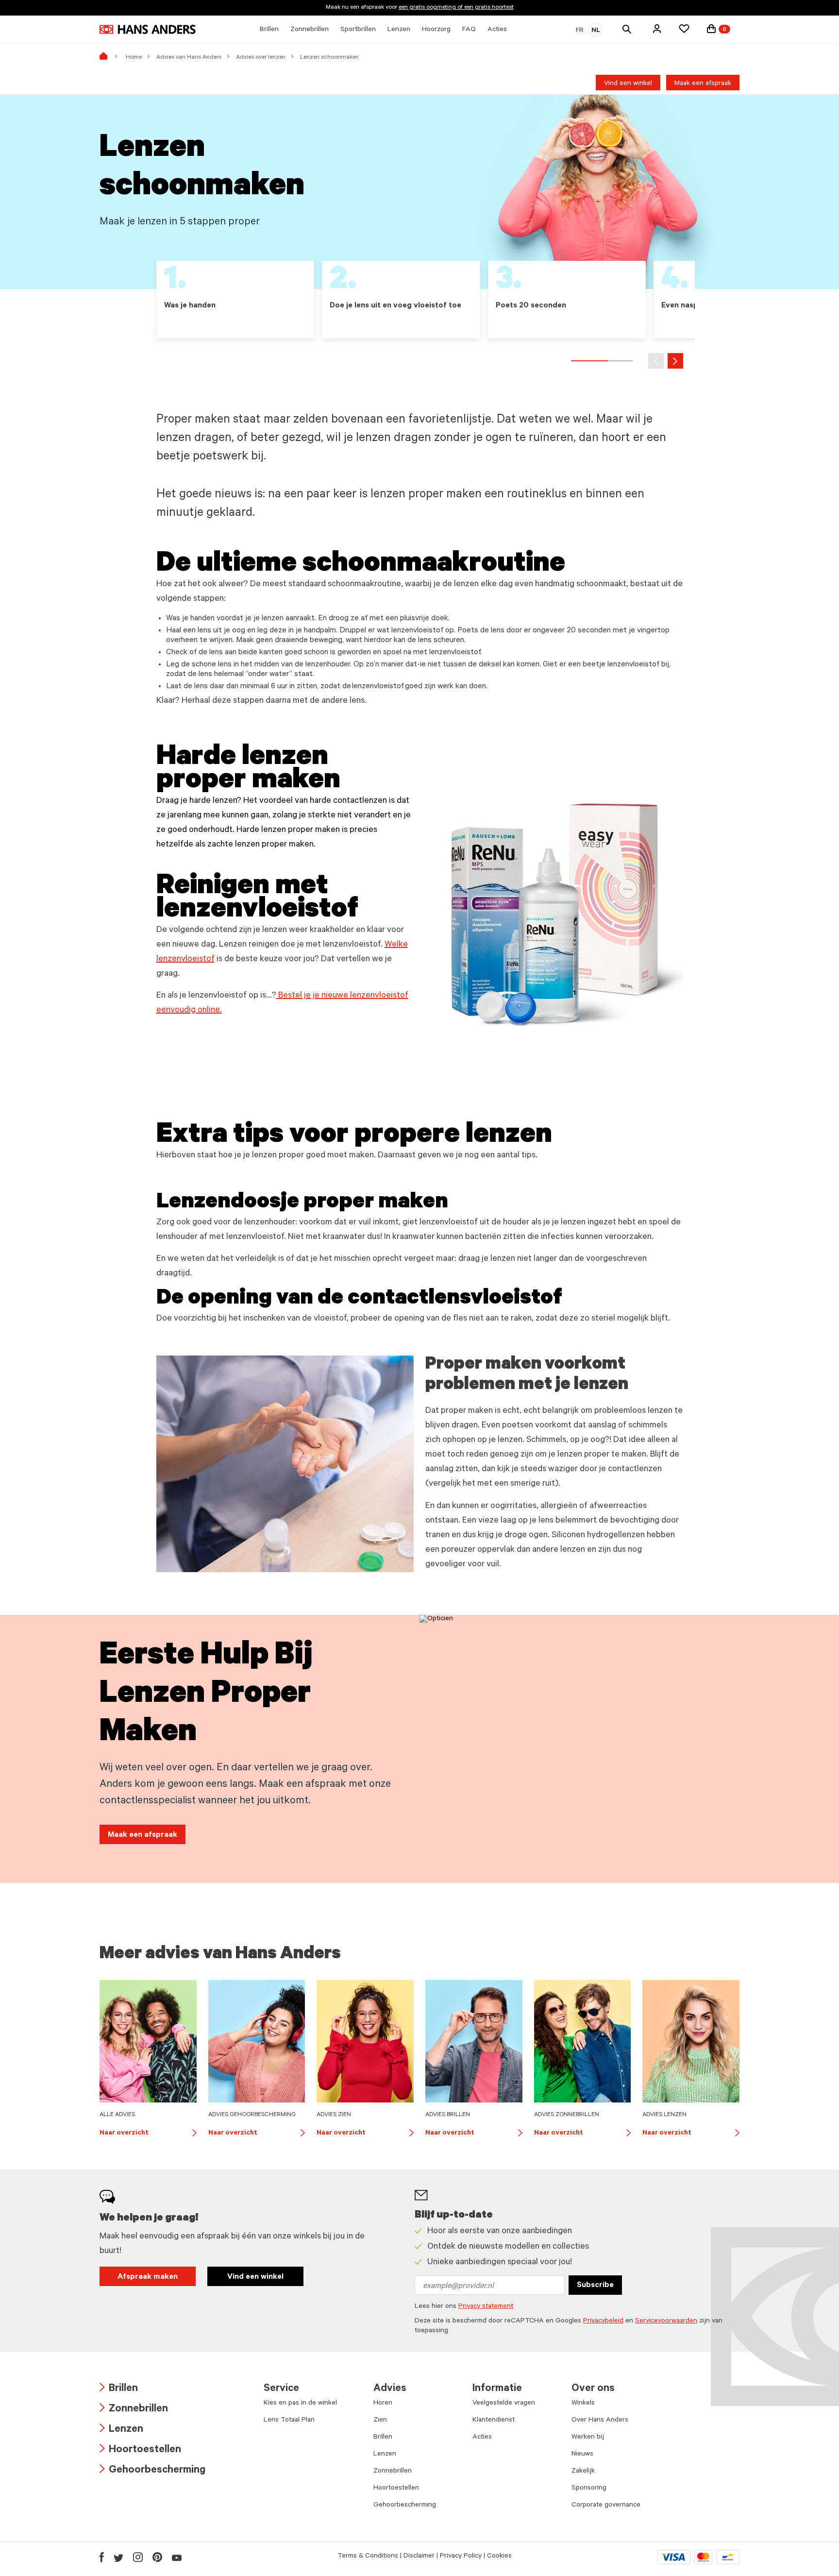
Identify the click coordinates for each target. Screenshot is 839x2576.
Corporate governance (606, 2506)
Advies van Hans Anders (189, 58)
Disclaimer (419, 2557)
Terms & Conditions (368, 2557)
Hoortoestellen (140, 2450)
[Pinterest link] (157, 2557)
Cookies (499, 2557)
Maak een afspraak (703, 84)
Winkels (583, 2404)
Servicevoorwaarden (666, 2322)
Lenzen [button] (399, 30)
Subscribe (595, 2286)
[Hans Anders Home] (148, 29)
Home (134, 58)
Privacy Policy (461, 2557)
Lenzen (121, 2430)
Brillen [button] (269, 30)
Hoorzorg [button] (436, 30)
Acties (482, 2438)
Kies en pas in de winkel (300, 2404)
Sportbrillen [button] (358, 30)
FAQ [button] (469, 30)
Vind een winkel (628, 84)
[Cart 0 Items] (711, 29)
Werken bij (588, 2438)
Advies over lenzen (261, 58)
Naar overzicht (148, 2134)
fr (580, 31)
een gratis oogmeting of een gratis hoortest (456, 8)
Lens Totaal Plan (289, 2421)
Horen (383, 2404)
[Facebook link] (102, 2557)
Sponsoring (589, 2489)
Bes (284, 996)
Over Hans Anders (600, 2421)
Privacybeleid (603, 2322)
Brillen (119, 2389)
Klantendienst (494, 2421)
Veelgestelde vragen (504, 2404)
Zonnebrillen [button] (310, 30)
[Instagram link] (138, 2557)
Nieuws (582, 2455)
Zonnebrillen (134, 2410)
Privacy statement (486, 2307)
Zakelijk (583, 2472)
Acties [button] (497, 30)
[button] (657, 29)
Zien (380, 2421)
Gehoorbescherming (152, 2471)
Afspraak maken (148, 2277)
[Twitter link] (118, 2557)
